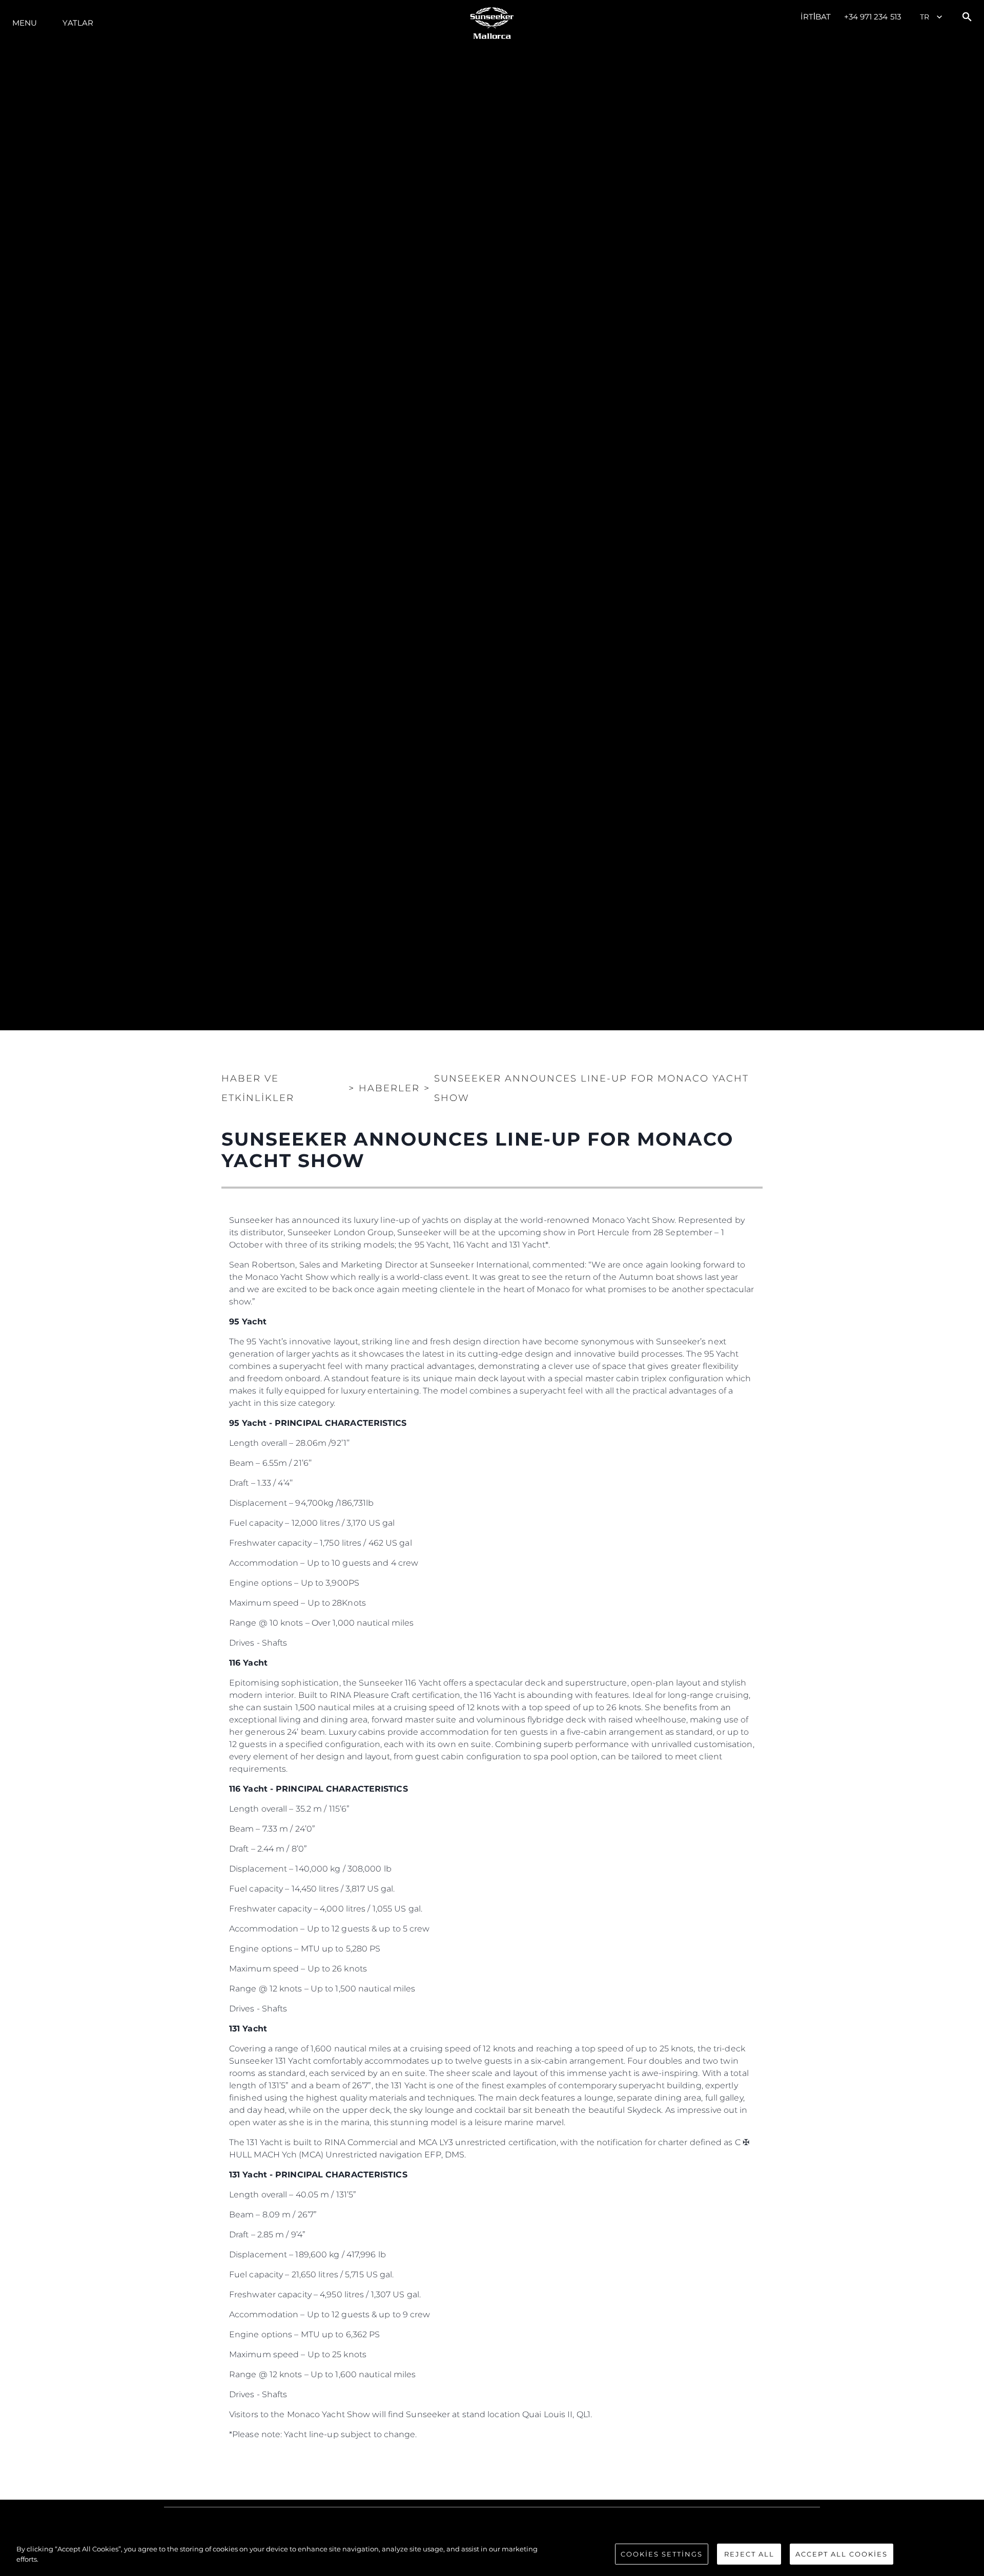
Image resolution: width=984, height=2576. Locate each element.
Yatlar (78, 23)
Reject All (749, 2554)
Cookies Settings (662, 2554)
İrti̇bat (816, 17)
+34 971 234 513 (873, 17)
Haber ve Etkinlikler (258, 1088)
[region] (492, 2555)
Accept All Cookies (842, 2554)
